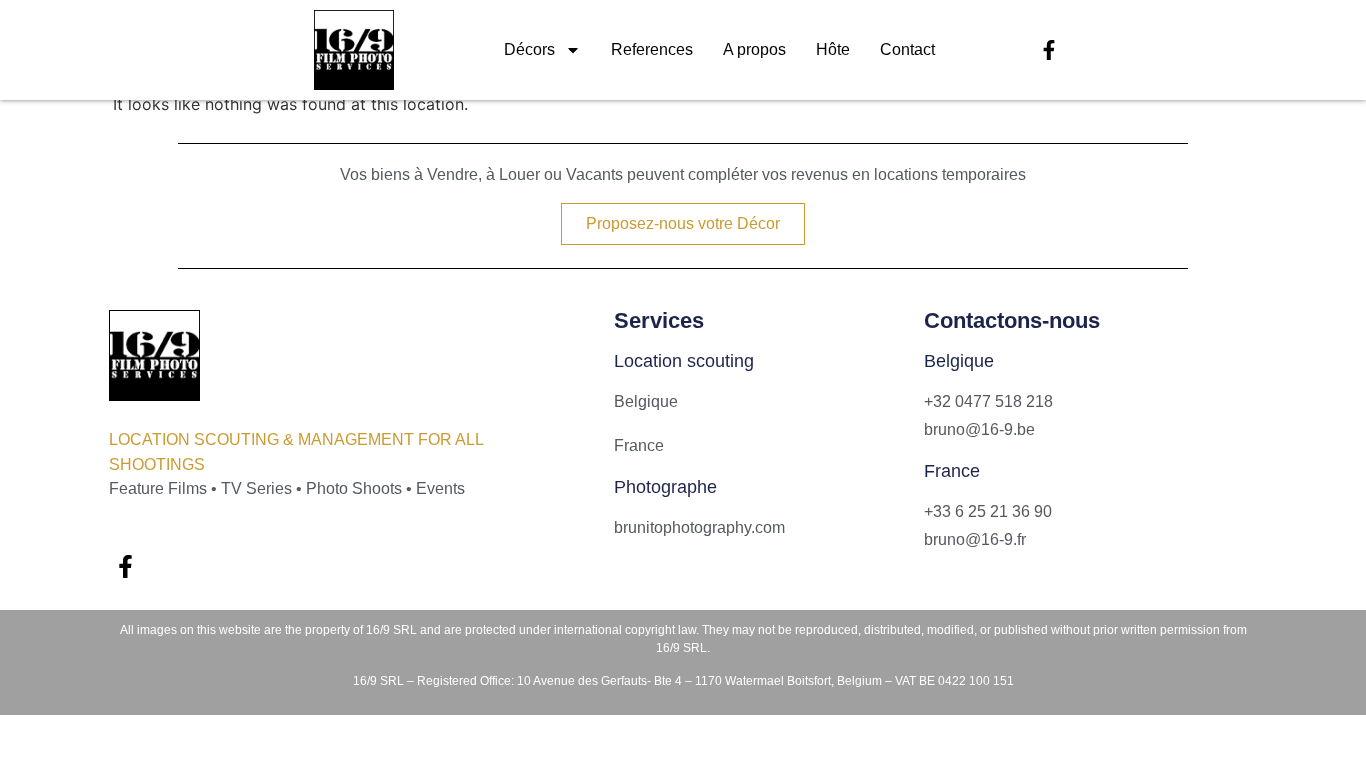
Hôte (833, 49)
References (652, 49)
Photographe (665, 487)
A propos (754, 49)
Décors (529, 49)
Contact (907, 49)
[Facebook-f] (1049, 50)
